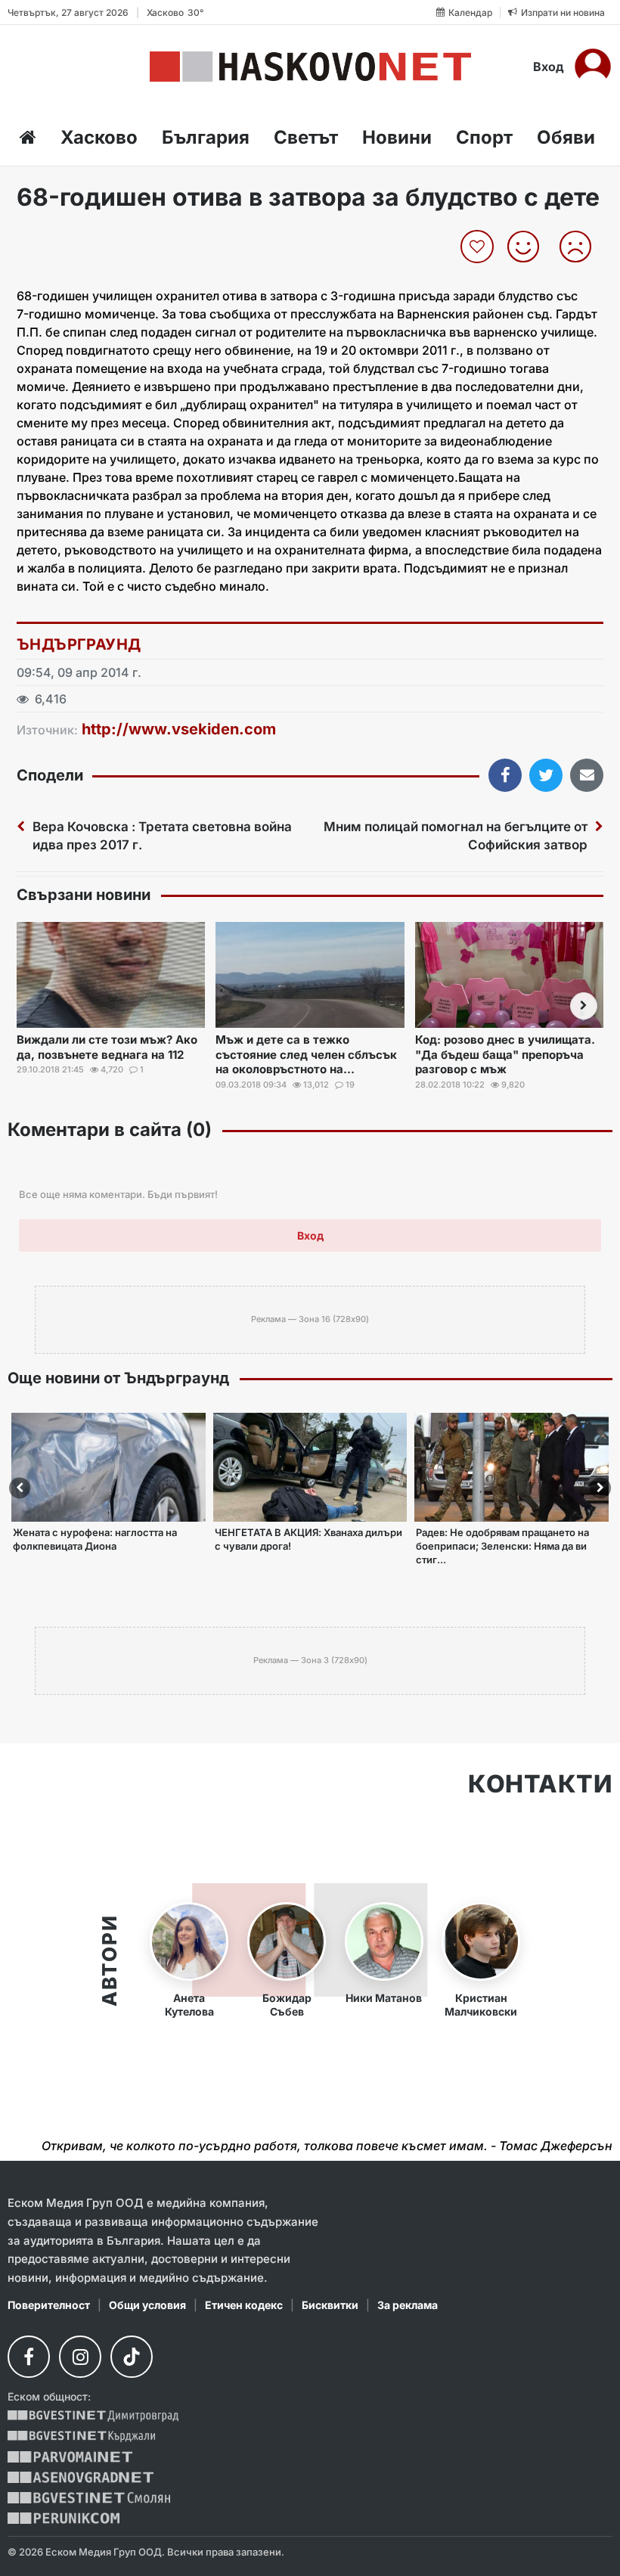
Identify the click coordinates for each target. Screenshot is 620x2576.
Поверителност (49, 2305)
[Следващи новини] (584, 1006)
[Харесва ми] (529, 247)
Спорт (484, 137)
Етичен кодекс (244, 2305)
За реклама (408, 2305)
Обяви (566, 137)
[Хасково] (310, 67)
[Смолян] (89, 2498)
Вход (549, 67)
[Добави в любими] (479, 247)
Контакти (540, 1784)
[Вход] (593, 67)
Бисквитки (330, 2305)
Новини (397, 137)
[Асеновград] (81, 2477)
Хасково (99, 137)
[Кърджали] (81, 2436)
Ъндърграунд (79, 644)
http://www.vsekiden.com (179, 729)
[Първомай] (70, 2457)
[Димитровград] (93, 2416)
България (206, 137)
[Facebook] (29, 2357)
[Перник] (64, 2518)
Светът (306, 137)
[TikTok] (132, 2357)
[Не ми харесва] (581, 247)
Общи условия (147, 2305)
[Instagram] (80, 2357)
